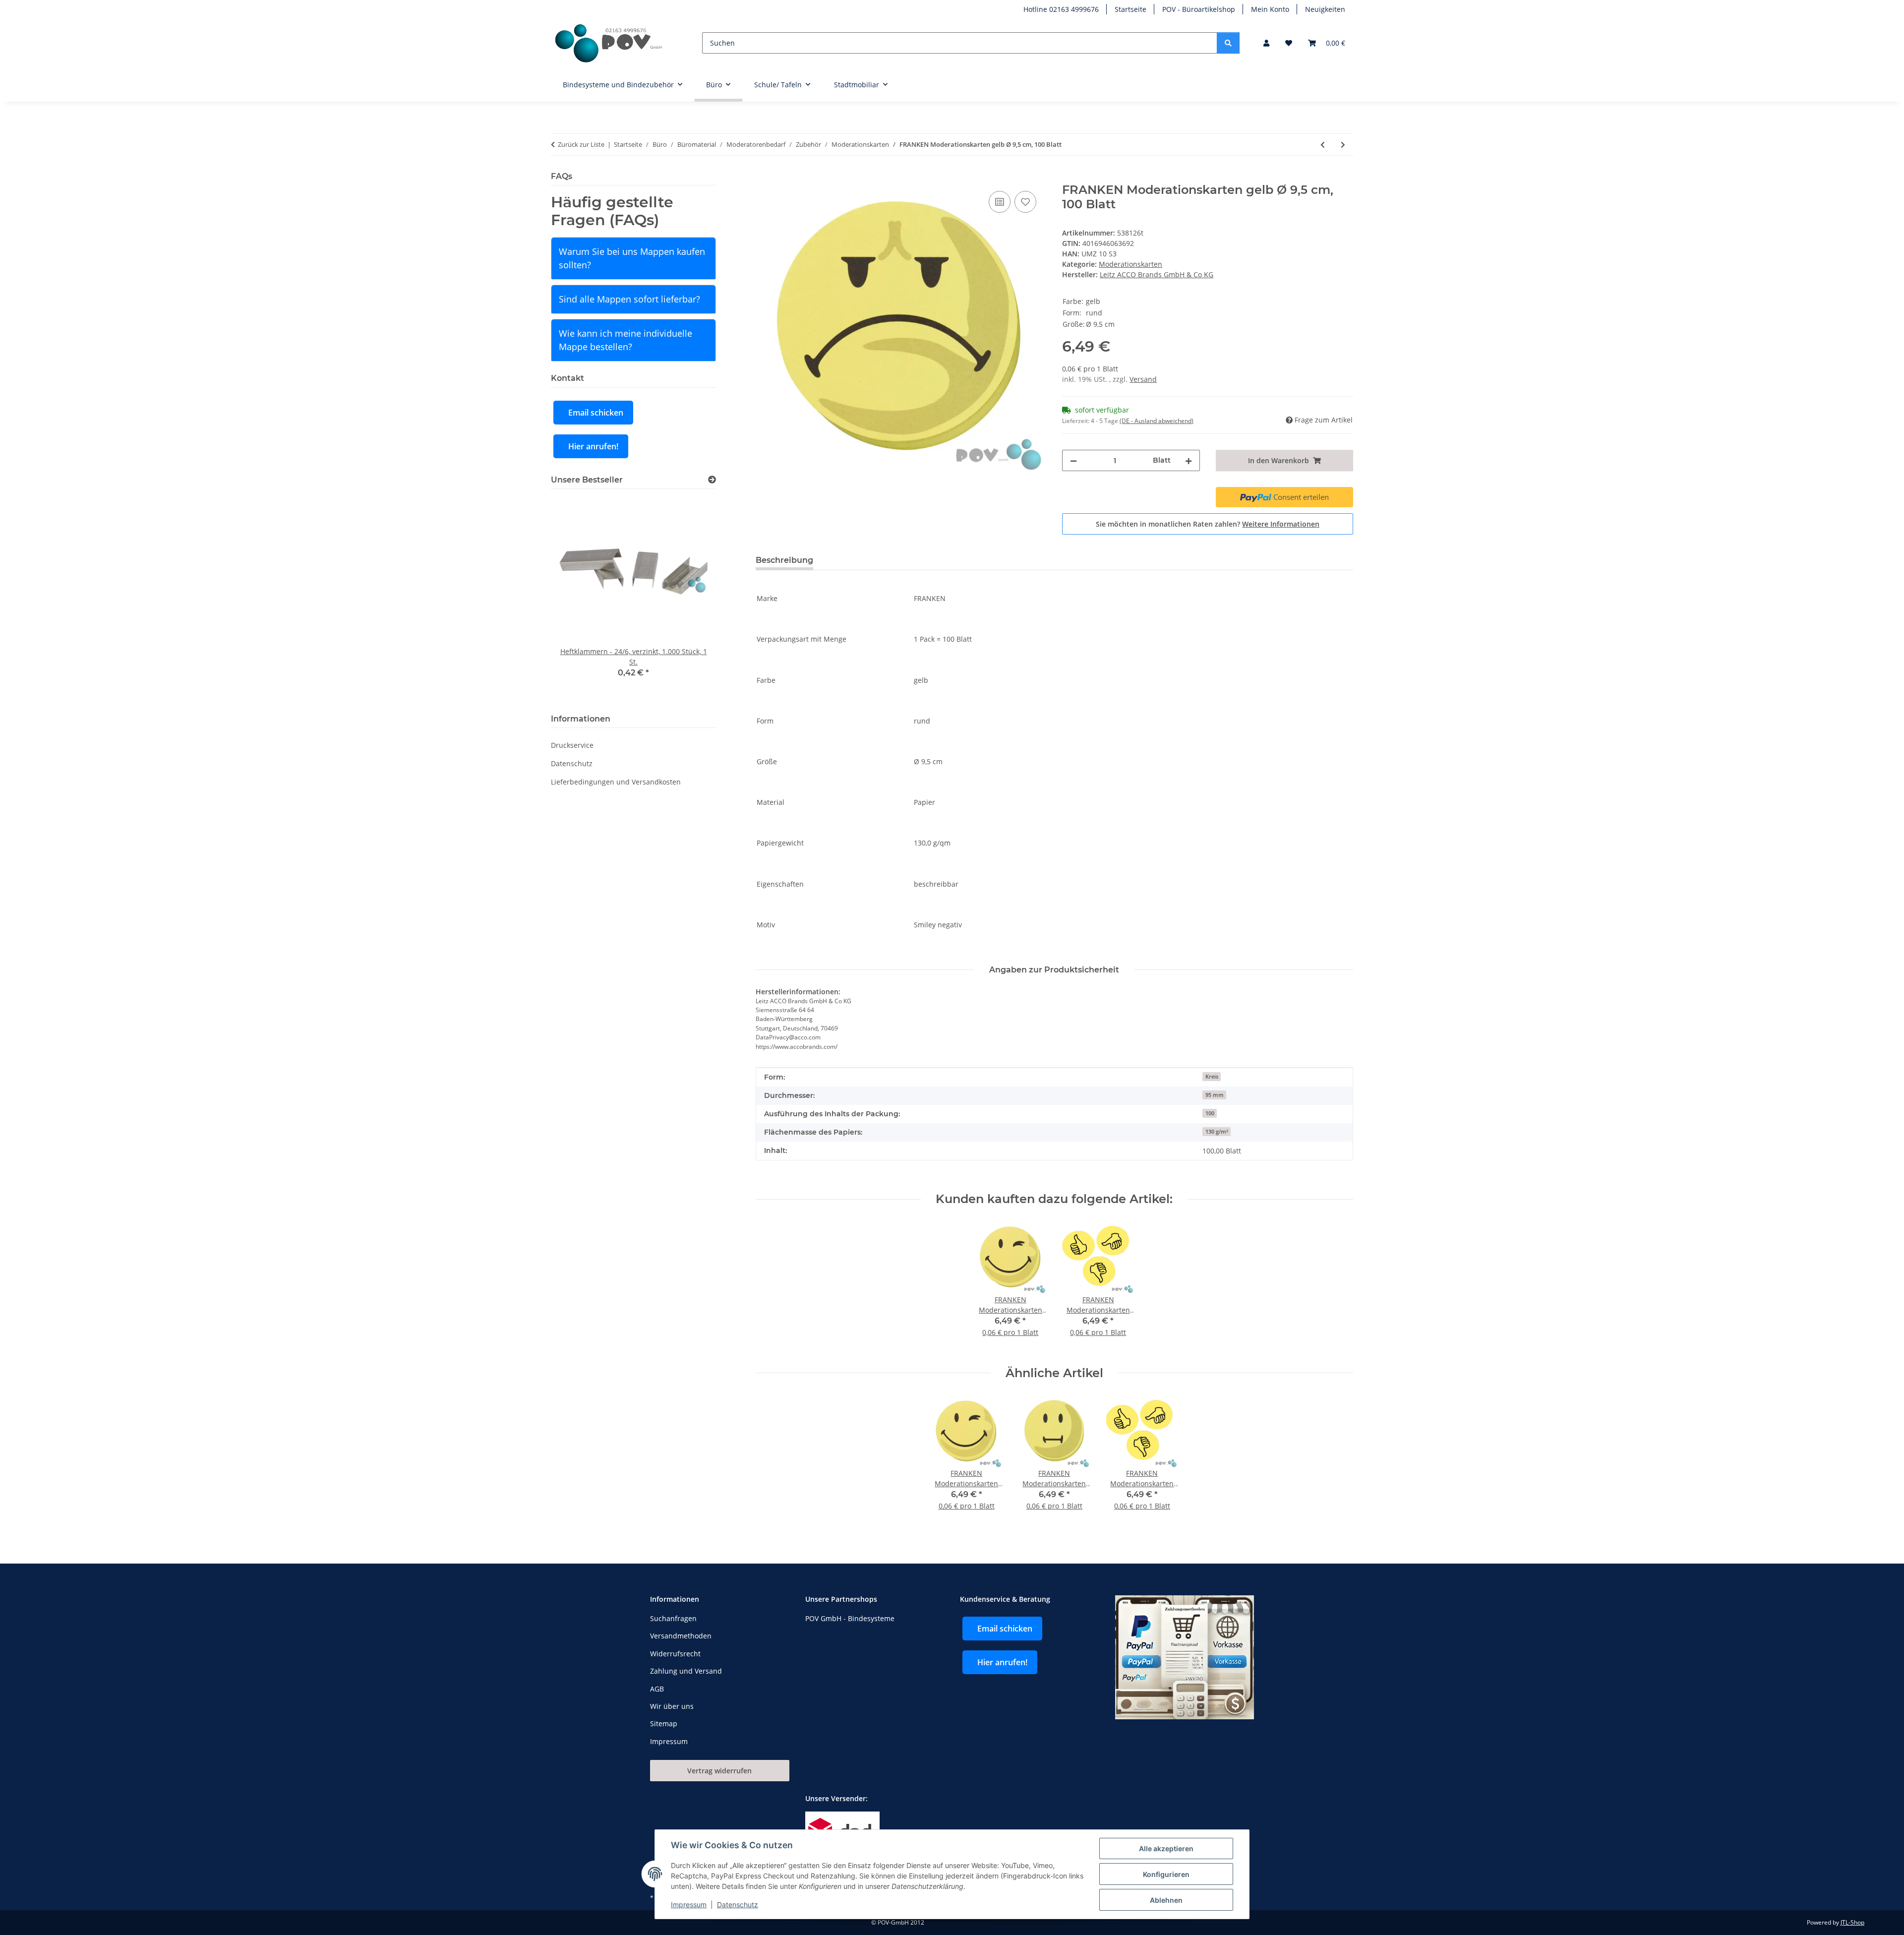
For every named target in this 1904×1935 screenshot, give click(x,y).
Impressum (689, 1905)
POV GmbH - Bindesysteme (850, 1618)
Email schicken (596, 413)
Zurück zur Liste (581, 144)
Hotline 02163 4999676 (1061, 9)
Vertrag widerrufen (719, 1771)
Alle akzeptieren (1166, 1848)
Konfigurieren (1166, 1874)
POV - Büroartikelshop (1199, 9)
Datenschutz (738, 1905)
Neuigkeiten (1325, 9)
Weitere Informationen (1281, 524)
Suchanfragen (673, 1618)
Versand (1143, 379)
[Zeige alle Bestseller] (712, 480)
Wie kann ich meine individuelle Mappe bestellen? (625, 340)
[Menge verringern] (1073, 460)
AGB (657, 1689)
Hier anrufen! (593, 446)
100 (1210, 1113)
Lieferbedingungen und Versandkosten (616, 782)
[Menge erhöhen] (1189, 460)
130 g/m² (1217, 1132)
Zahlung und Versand (686, 1671)
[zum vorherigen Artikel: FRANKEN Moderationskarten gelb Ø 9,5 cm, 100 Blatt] (1323, 145)
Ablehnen (1166, 1900)
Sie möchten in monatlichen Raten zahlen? (1208, 524)
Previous (575, 599)
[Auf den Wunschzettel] (1025, 202)
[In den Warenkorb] (764, 178)
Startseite (1130, 9)
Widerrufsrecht (675, 1654)
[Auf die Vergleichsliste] (1000, 202)
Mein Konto (1270, 9)
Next (691, 599)
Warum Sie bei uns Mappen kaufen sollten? (632, 258)
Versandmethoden (681, 1636)
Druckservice (572, 745)
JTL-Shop (1852, 1922)
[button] (1266, 43)
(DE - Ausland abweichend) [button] (1157, 421)
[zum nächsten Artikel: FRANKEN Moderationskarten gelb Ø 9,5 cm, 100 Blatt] (1343, 145)
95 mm (1215, 1095)
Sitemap (664, 1723)
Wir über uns (672, 1706)
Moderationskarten (1130, 264)
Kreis (1212, 1077)
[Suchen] (1228, 43)
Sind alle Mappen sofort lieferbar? (629, 299)
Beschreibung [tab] (784, 560)
